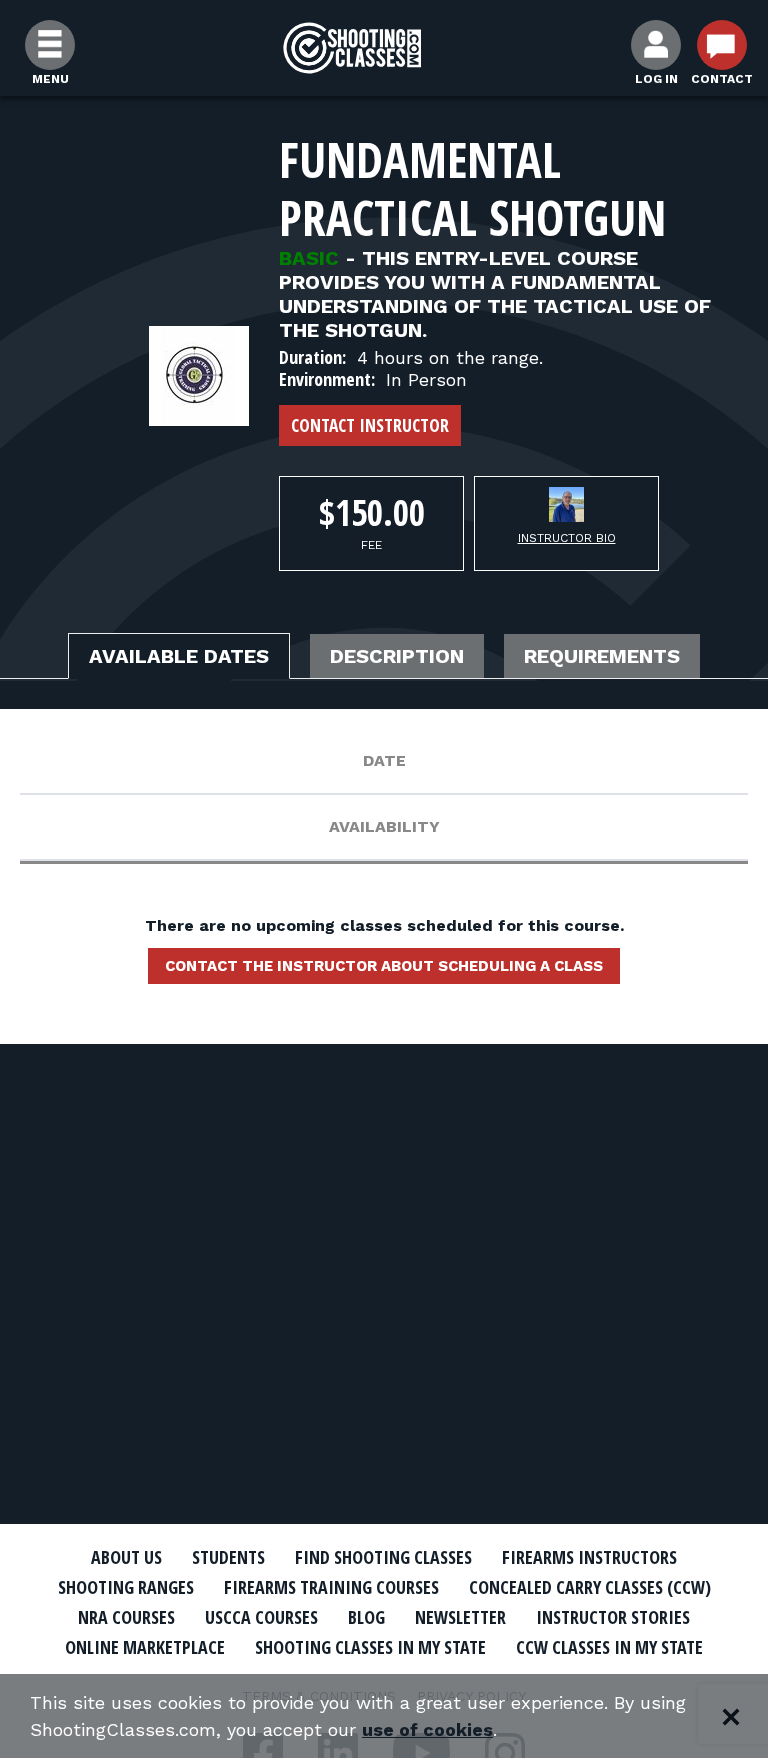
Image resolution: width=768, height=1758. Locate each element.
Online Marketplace (145, 1647)
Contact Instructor (370, 425)
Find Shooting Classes (383, 1557)
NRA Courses (126, 1617)
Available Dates (179, 656)
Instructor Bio (567, 538)
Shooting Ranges (126, 1587)
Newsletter (460, 1617)
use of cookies (427, 1729)
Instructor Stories (613, 1617)
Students (228, 1557)
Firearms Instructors (589, 1557)
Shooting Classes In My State (370, 1647)
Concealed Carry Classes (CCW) (590, 1587)
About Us (126, 1557)
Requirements (602, 656)
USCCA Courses (261, 1617)
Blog (366, 1617)
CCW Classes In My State (609, 1647)
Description (397, 656)
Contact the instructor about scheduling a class (384, 966)
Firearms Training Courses (331, 1587)
